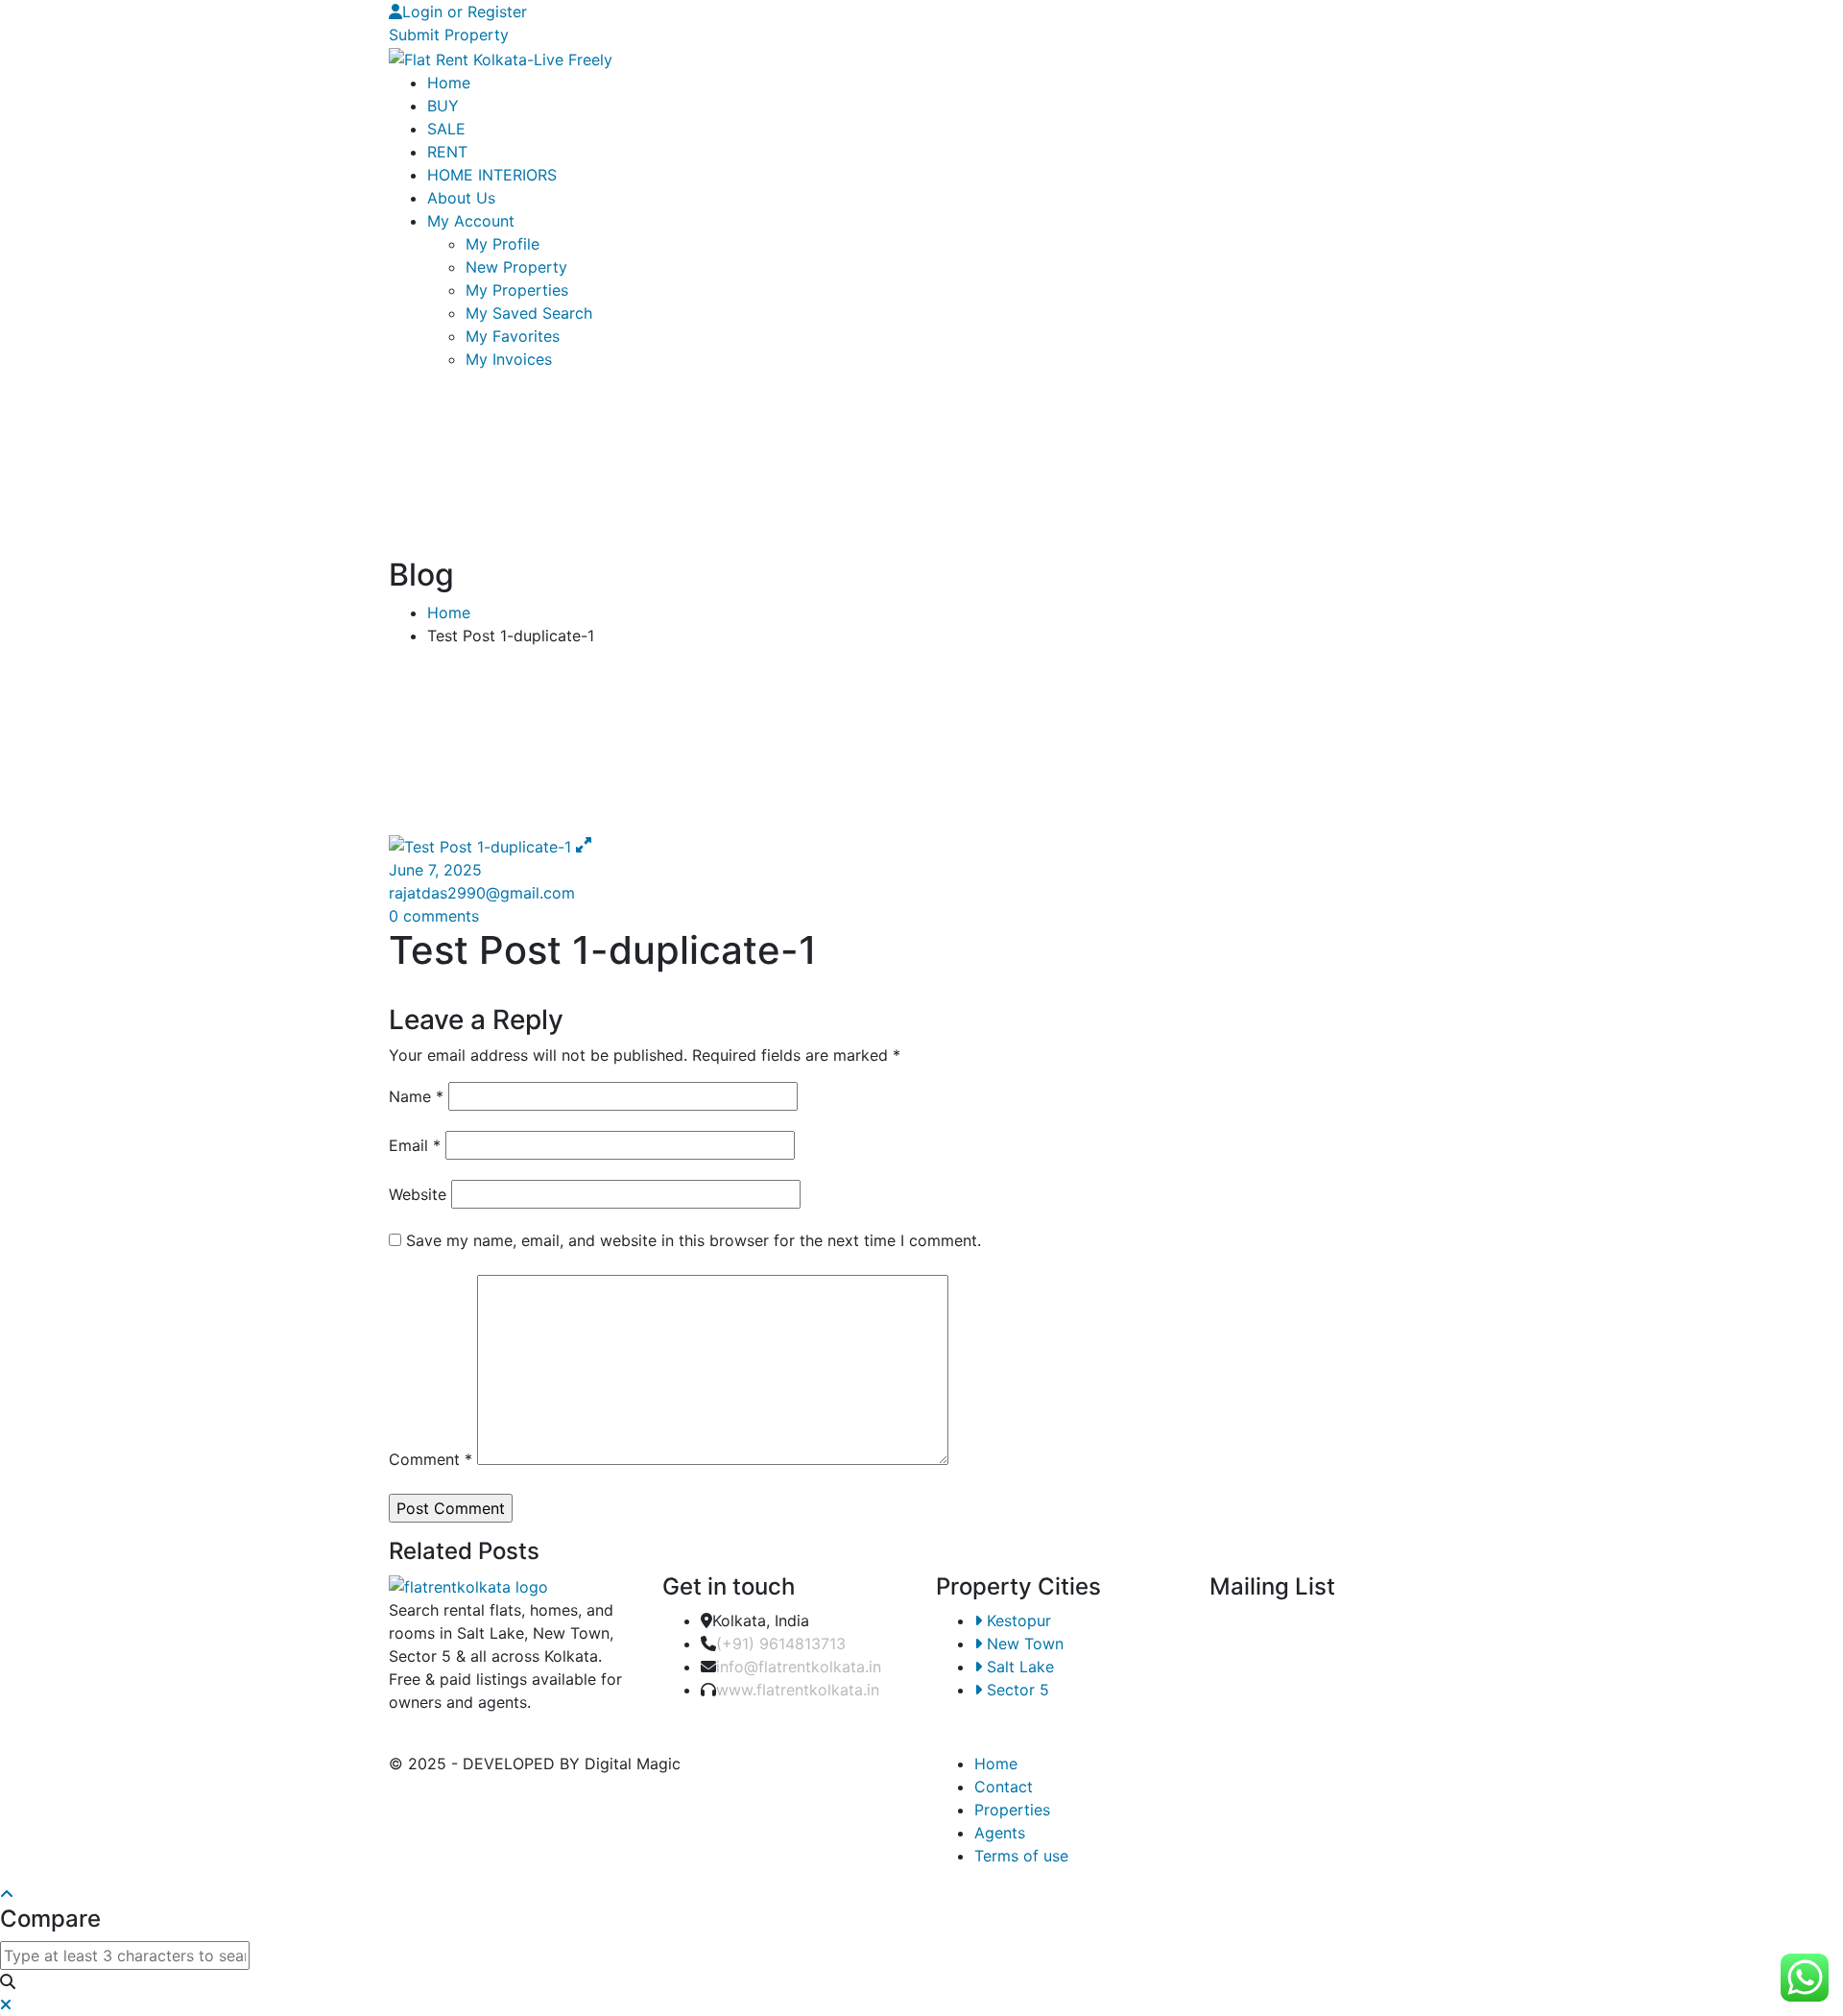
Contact (1004, 1787)
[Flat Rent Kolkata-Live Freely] (501, 58)
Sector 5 (1016, 1690)
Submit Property (449, 35)
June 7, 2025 (435, 870)
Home (449, 612)
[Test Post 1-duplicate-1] (482, 845)
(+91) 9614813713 (781, 1644)
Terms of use (1021, 1856)
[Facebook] (942, 12)
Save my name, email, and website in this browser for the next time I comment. (694, 1240)
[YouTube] (974, 12)
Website (418, 1194)
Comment (431, 1459)
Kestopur (1017, 1620)
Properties (1012, 1810)
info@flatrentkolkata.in (799, 1667)
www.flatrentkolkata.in (798, 1690)
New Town (1023, 1644)
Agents (1000, 1833)
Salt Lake (1018, 1667)
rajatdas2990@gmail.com (482, 893)
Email (415, 1145)
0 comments (434, 916)
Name (416, 1096)
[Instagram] (958, 12)
